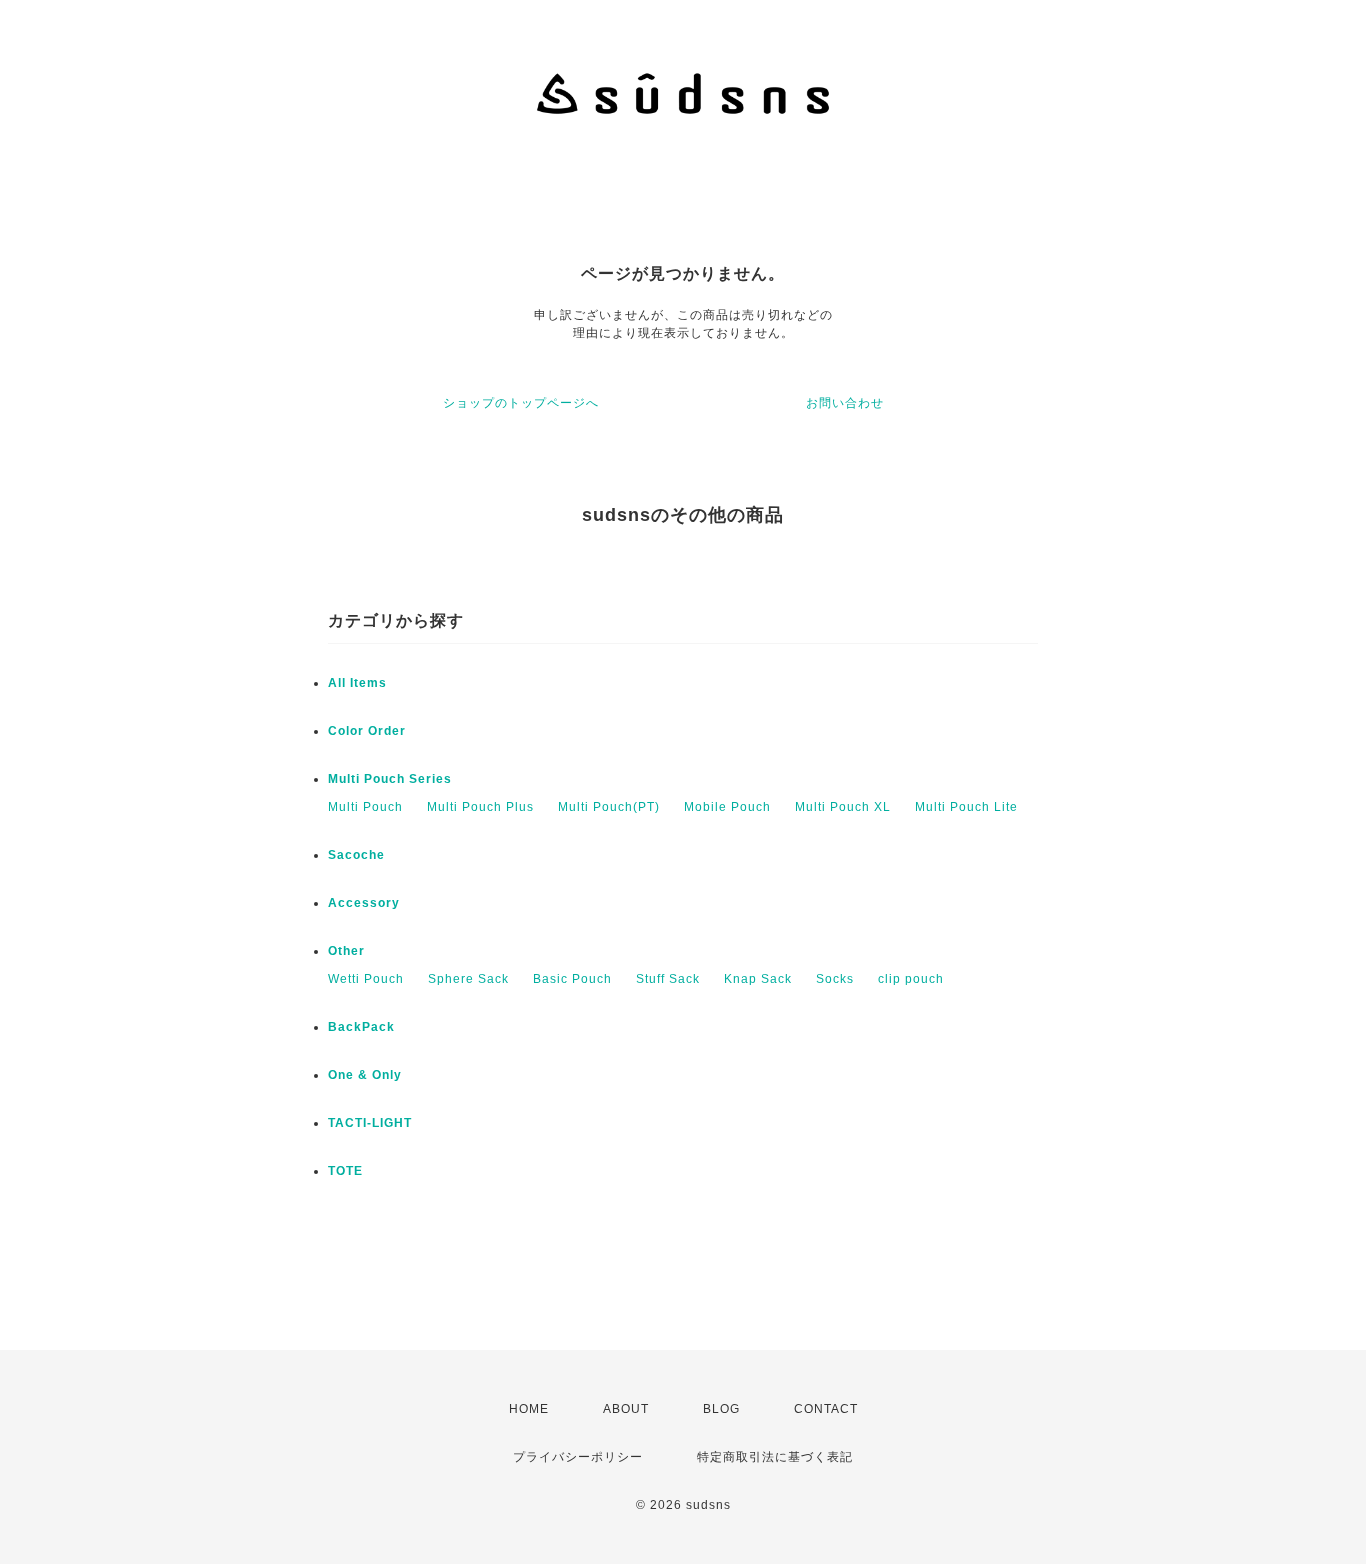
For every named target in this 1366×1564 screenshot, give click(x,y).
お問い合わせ (845, 403)
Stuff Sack (668, 979)
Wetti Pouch (366, 979)
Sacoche (356, 855)
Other (346, 951)
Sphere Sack (468, 979)
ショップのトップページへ (521, 403)
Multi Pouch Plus (480, 807)
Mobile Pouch (727, 807)
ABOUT (626, 1409)
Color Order (367, 731)
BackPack (361, 1027)
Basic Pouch (572, 979)
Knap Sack (758, 979)
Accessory (364, 903)
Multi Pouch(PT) (609, 807)
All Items (357, 683)
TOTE (345, 1171)
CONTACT (826, 1409)
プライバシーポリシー (578, 1457)
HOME (529, 1409)
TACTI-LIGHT (370, 1123)
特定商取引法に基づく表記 (775, 1457)
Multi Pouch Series (390, 779)
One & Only (365, 1075)
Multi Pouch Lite (966, 807)
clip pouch (911, 979)
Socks (835, 979)
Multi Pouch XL (843, 807)
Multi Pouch (365, 807)
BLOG (721, 1409)
